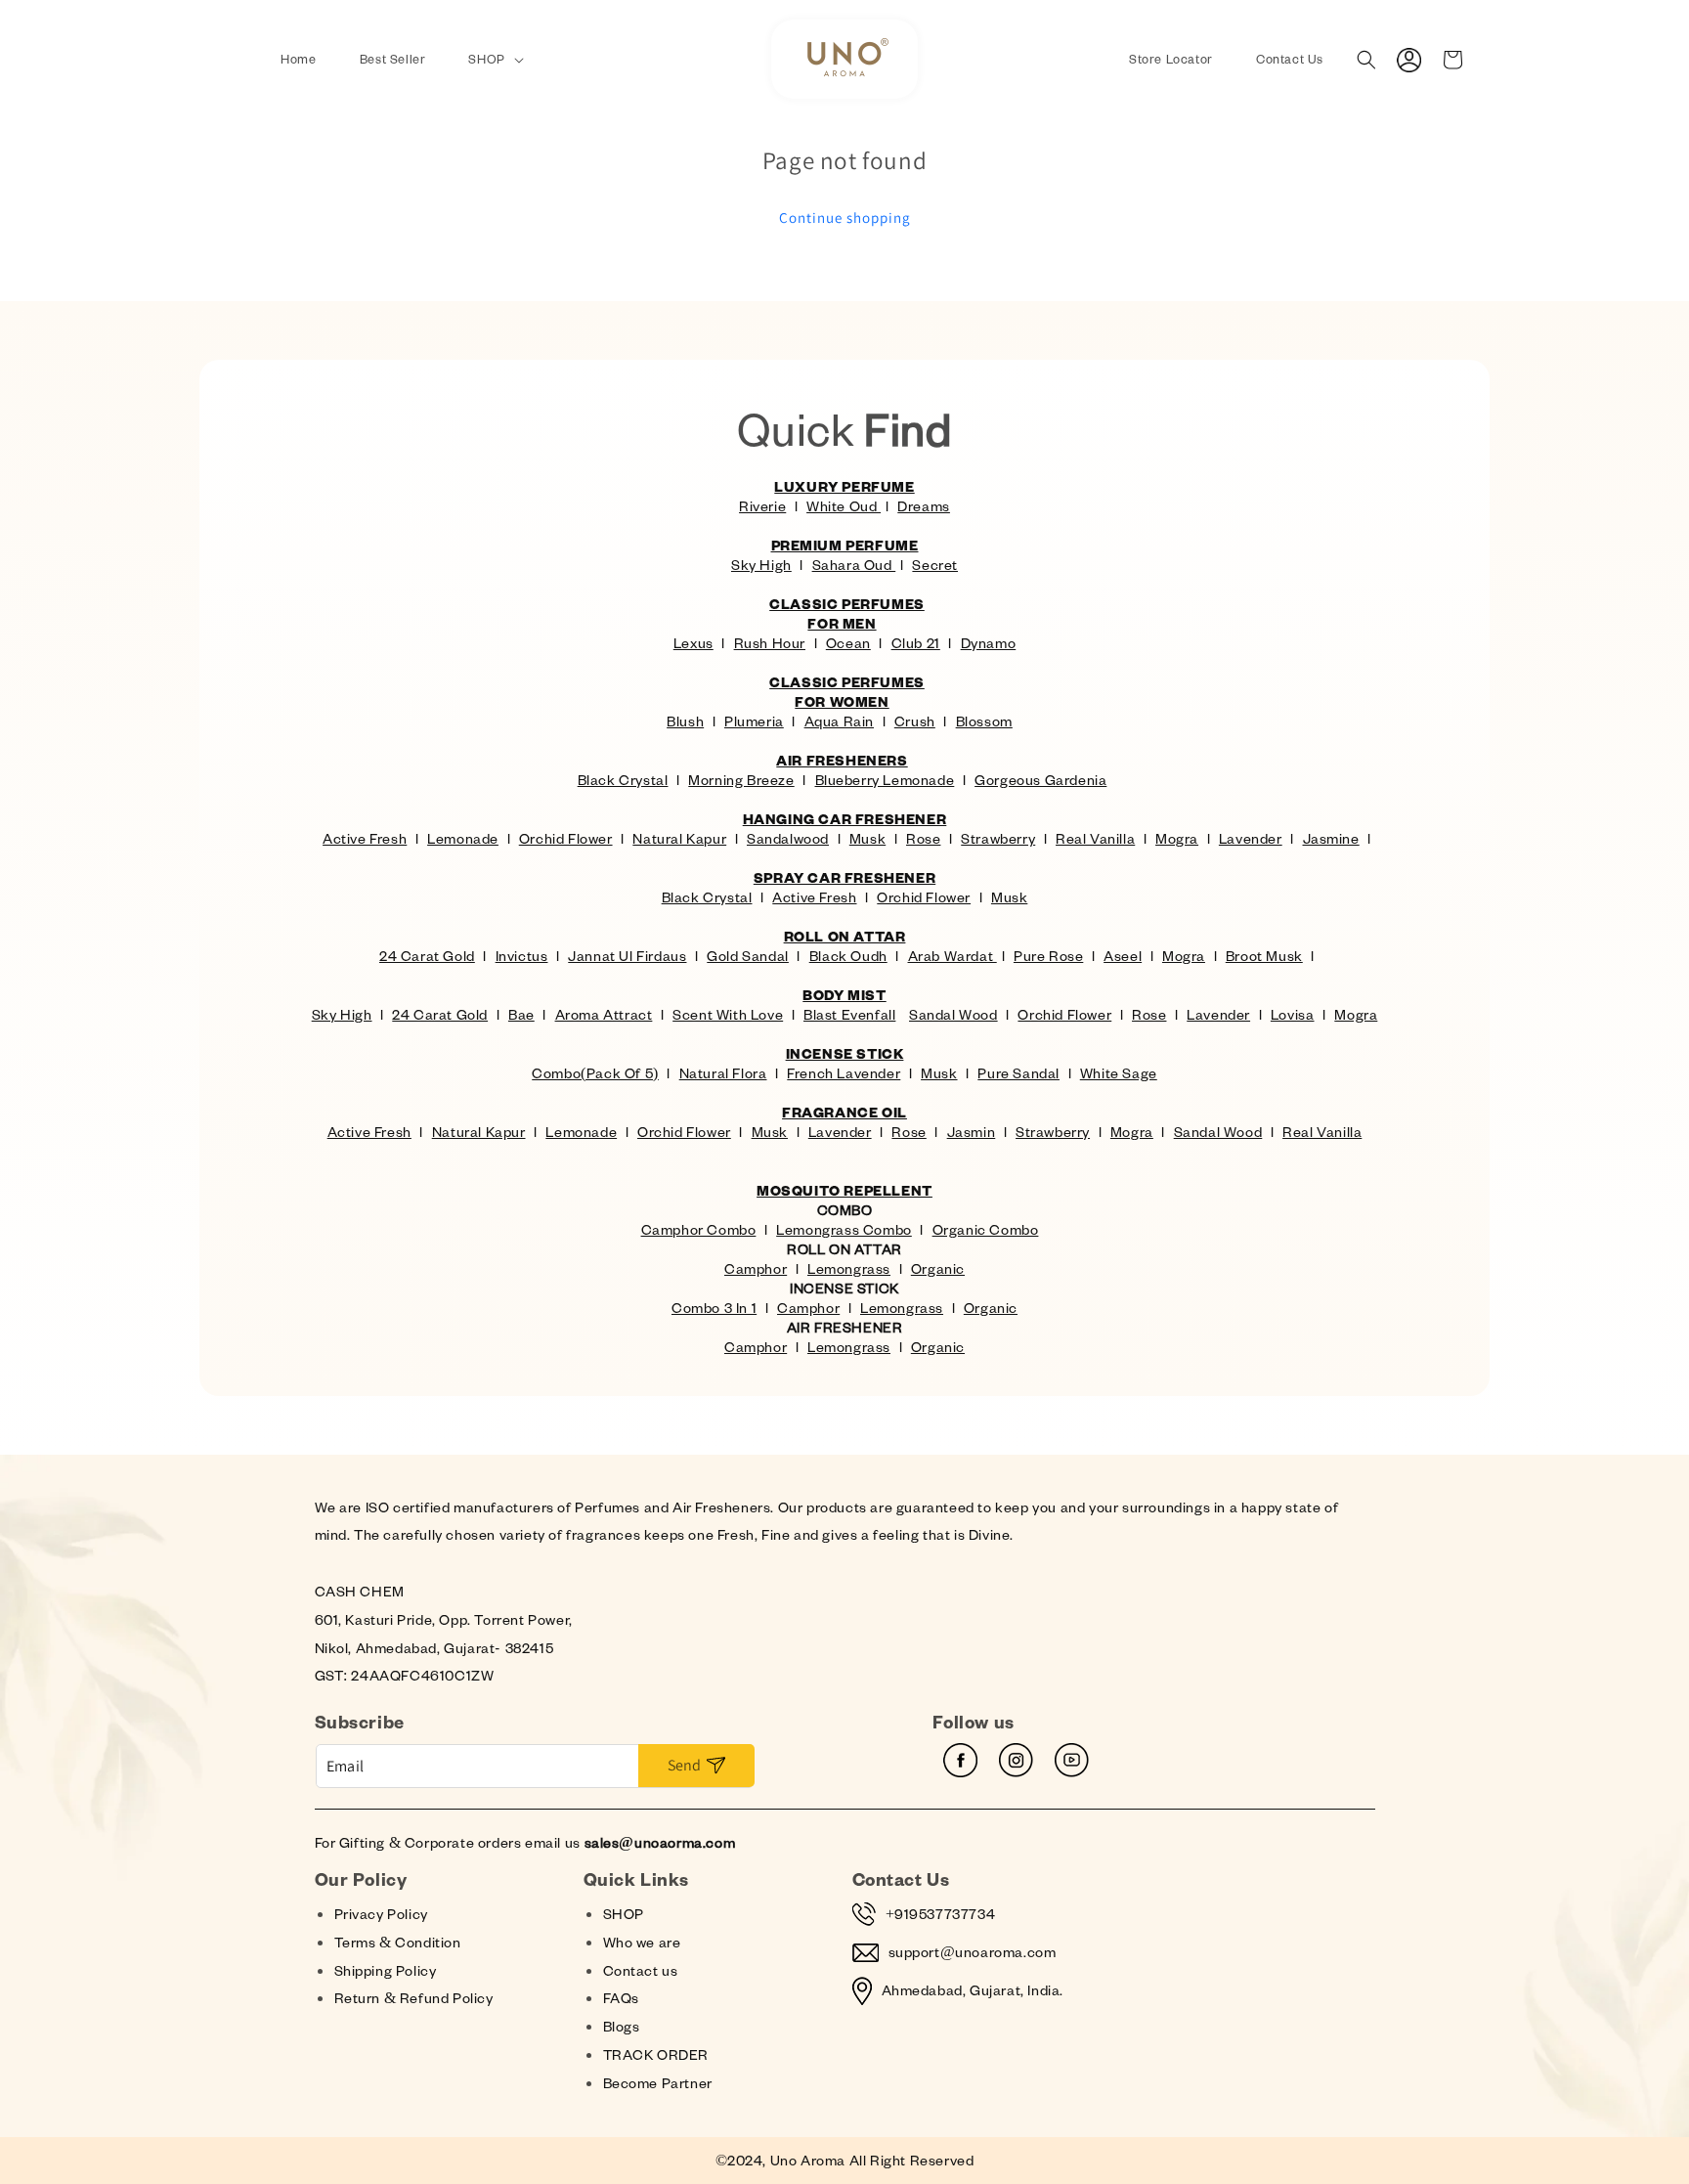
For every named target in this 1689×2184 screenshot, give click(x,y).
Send (684, 1765)
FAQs (621, 1998)
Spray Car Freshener (844, 877)
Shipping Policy (386, 1970)
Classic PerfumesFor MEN (847, 613)
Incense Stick (845, 1053)
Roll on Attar (845, 936)
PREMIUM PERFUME (845, 545)
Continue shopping (845, 218)
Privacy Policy (381, 1914)
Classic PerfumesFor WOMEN (847, 692)
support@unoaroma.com (973, 1952)
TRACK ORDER (656, 2054)
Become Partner (658, 2083)
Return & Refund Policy (414, 1998)
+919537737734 (941, 1914)
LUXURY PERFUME (844, 486)
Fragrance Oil (844, 1112)
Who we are (642, 1942)
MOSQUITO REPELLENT (844, 1190)
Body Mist (844, 995)
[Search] (1366, 60)
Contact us (641, 1970)
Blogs (622, 2026)
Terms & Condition (398, 1942)
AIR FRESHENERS (842, 760)
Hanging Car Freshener (845, 819)
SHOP (624, 1914)
